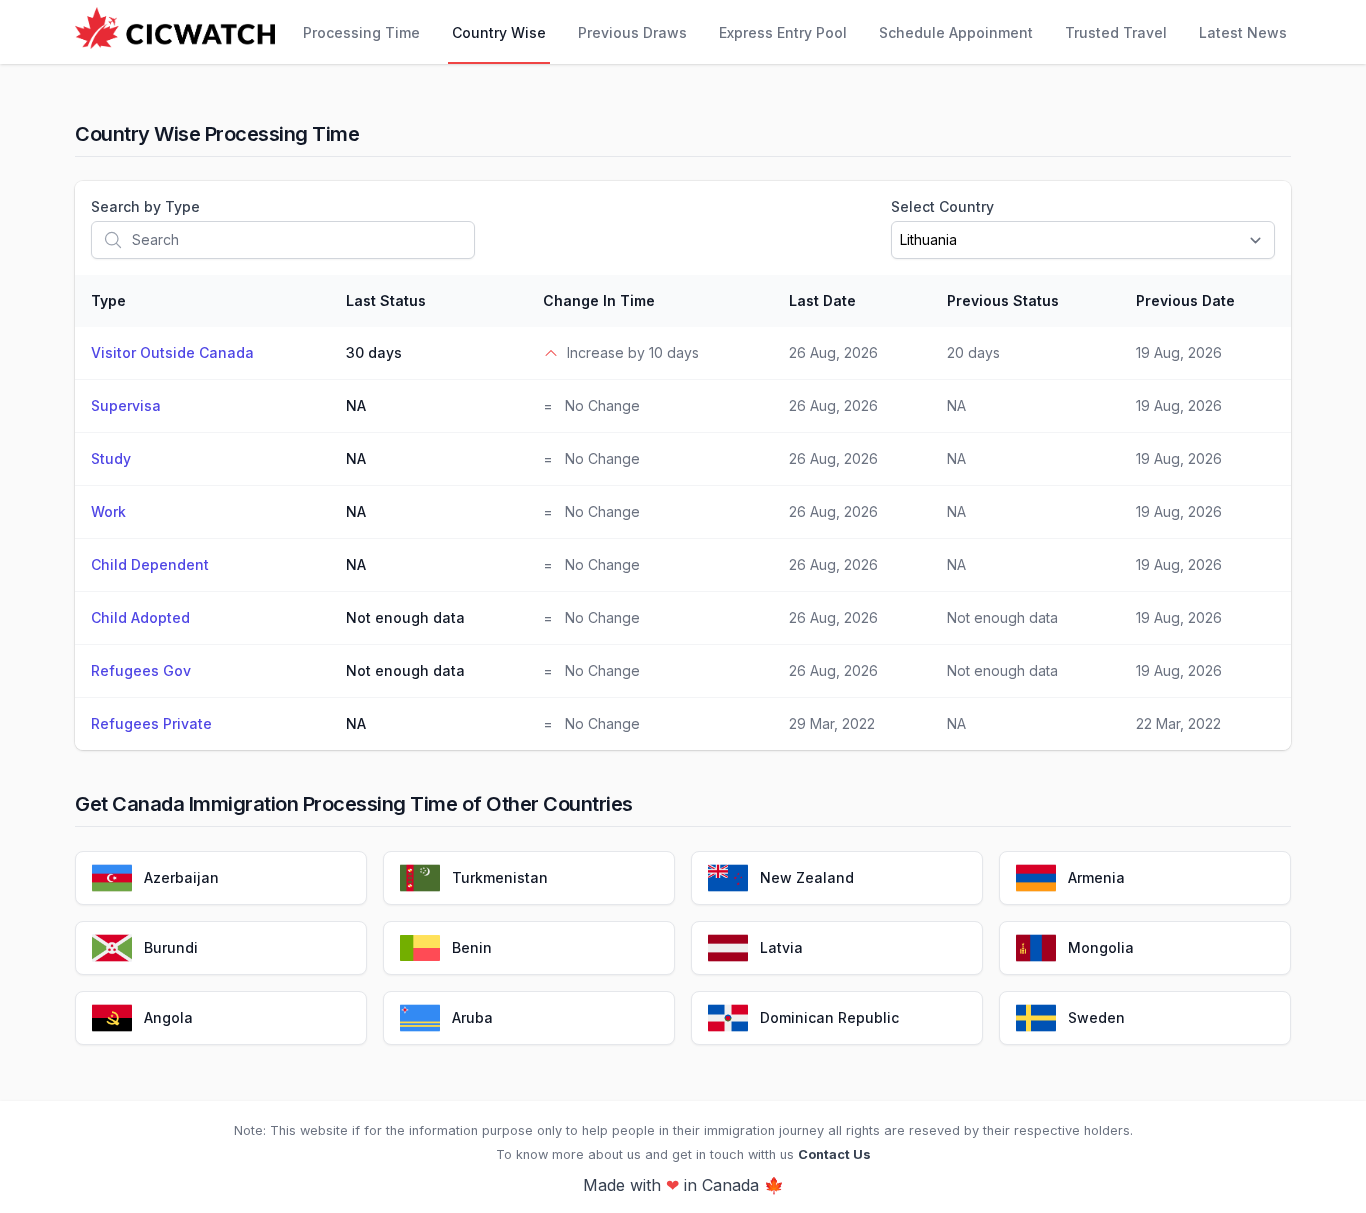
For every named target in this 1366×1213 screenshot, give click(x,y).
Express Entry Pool (783, 32)
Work (108, 511)
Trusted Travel (1116, 32)
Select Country (942, 206)
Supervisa (126, 405)
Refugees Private (151, 723)
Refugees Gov (141, 670)
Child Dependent (150, 564)
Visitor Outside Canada (172, 352)
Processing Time (361, 32)
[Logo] (175, 32)
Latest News (1243, 32)
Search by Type (145, 206)
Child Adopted (140, 617)
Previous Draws (632, 32)
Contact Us (834, 1154)
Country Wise (499, 32)
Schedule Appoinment (956, 32)
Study (111, 458)
